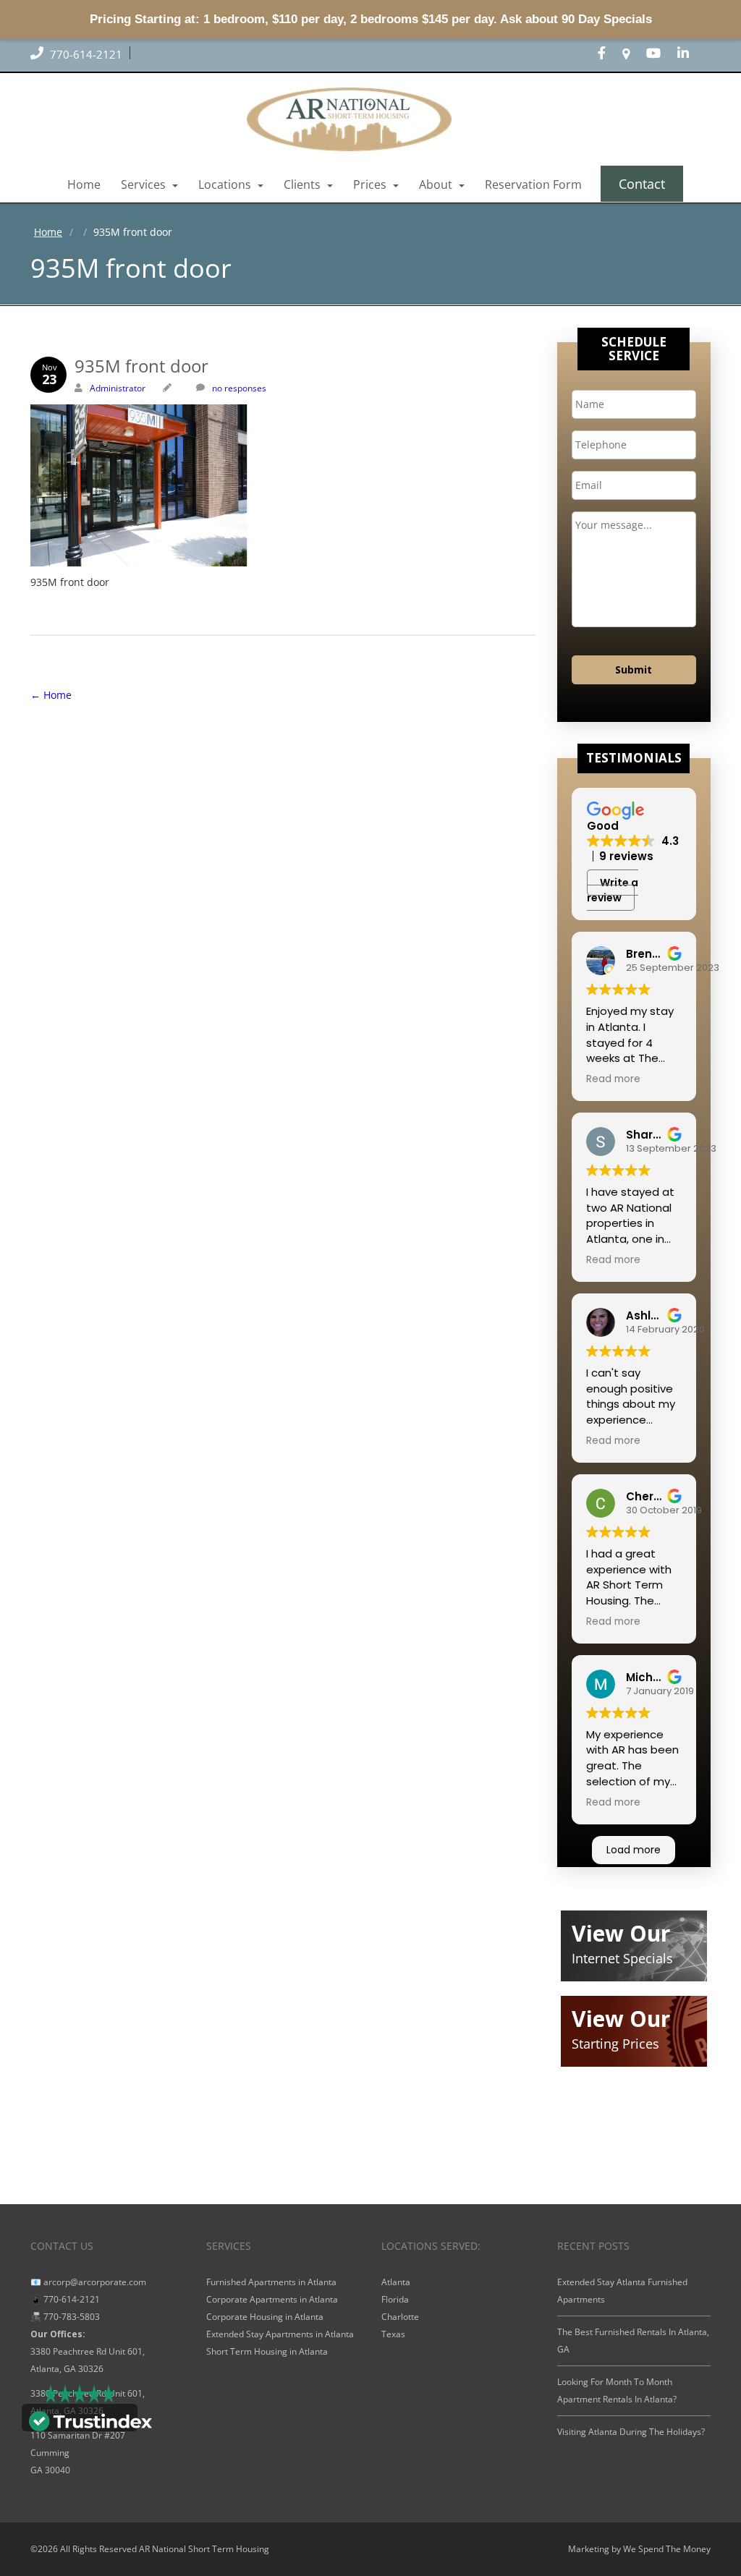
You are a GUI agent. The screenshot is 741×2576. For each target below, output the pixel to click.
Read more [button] (613, 1079)
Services (145, 184)
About (437, 184)
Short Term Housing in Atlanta (267, 2351)
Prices (371, 184)
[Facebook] (609, 54)
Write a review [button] (613, 890)
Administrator (118, 388)
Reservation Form (533, 184)
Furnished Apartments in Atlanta (271, 2282)
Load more (634, 1850)
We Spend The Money (667, 2549)
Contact (642, 184)
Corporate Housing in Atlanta (265, 2317)
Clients (304, 184)
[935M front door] (283, 485)
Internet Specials (622, 1958)
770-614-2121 (85, 54)
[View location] (633, 54)
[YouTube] (661, 54)
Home (84, 184)
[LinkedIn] (690, 54)
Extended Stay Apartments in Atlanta (280, 2334)
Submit (634, 669)
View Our (621, 1933)
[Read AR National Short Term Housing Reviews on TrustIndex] (90, 2420)
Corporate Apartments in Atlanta (272, 2299)
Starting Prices (615, 2044)
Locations (226, 184)
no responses (239, 388)
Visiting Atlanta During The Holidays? (631, 2432)
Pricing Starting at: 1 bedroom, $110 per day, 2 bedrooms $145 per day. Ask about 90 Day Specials (371, 19)
